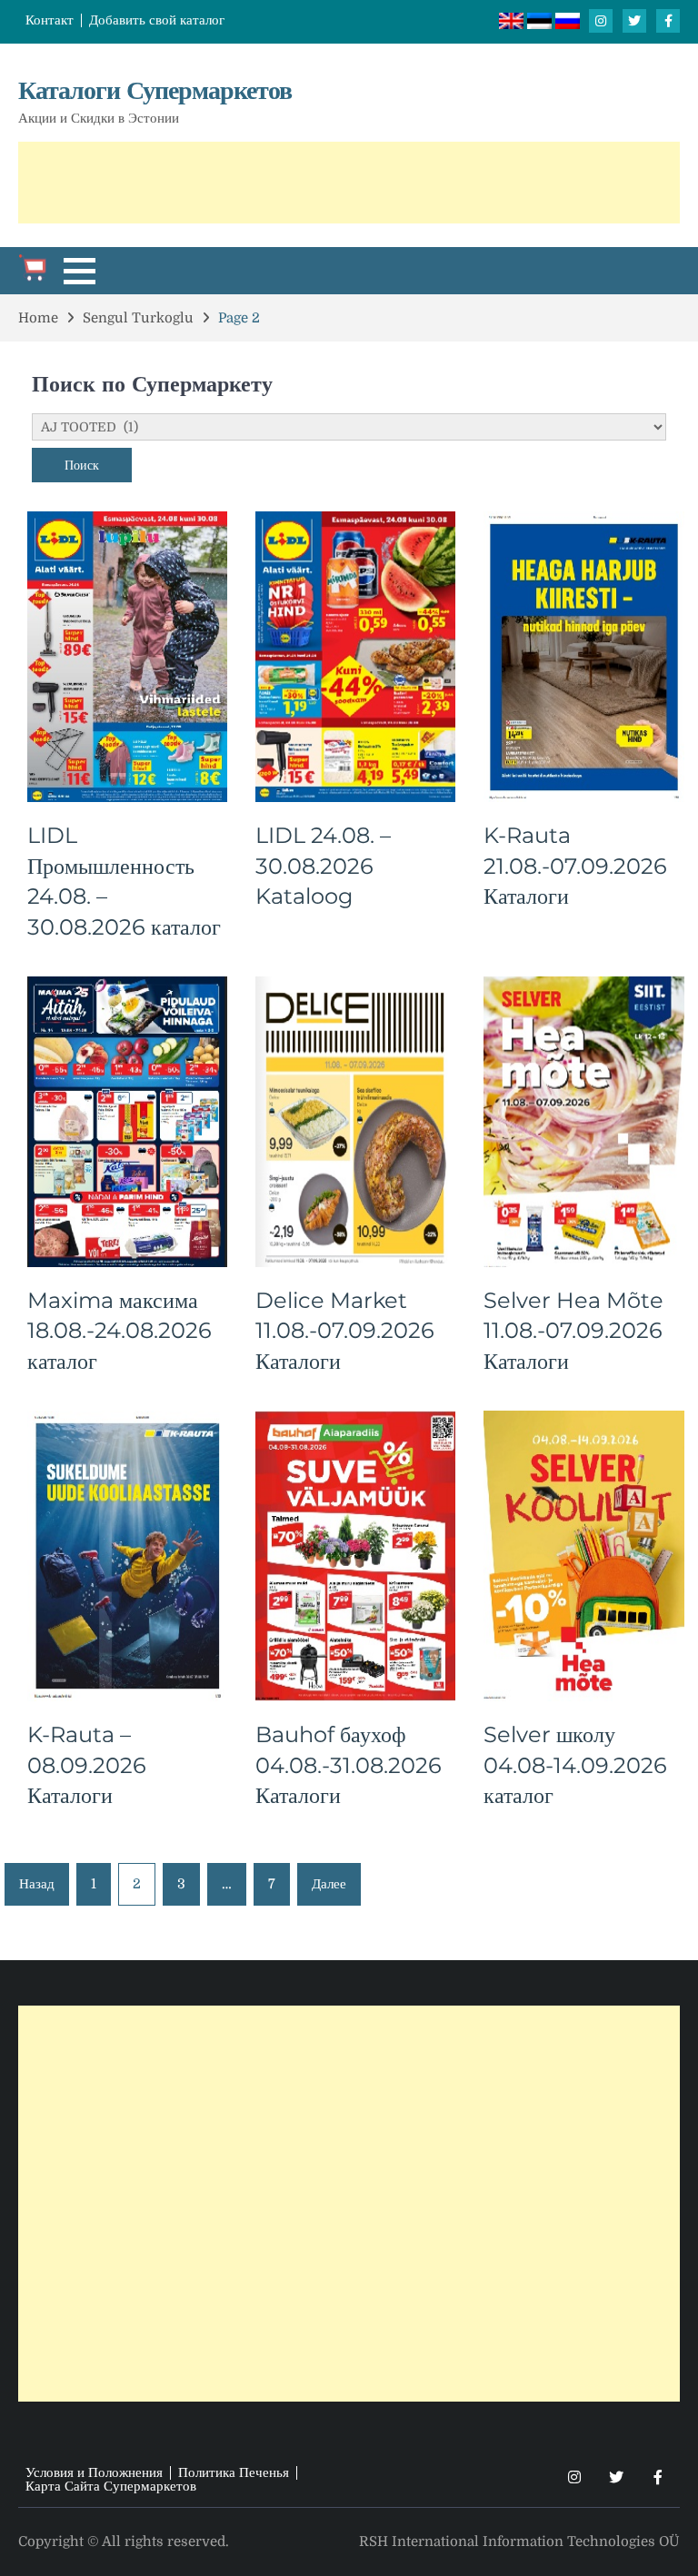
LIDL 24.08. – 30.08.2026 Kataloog (323, 866)
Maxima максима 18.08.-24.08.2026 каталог (120, 1331)
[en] (513, 25)
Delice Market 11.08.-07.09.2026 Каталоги (345, 1331)
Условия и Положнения (94, 2473)
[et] (541, 25)
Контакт (50, 20)
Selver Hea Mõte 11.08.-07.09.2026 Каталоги (573, 1331)
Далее (329, 1884)
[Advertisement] (349, 183)
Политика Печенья (234, 2473)
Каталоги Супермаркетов (155, 90)
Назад (37, 1884)
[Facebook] (668, 21)
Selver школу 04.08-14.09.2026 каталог (575, 1765)
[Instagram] (601, 21)
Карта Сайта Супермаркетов (111, 2487)
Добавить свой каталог (157, 20)
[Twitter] (634, 21)
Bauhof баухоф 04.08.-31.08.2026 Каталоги (349, 1765)
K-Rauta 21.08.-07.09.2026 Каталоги (575, 866)
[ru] (568, 25)
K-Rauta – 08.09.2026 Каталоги (87, 1765)
